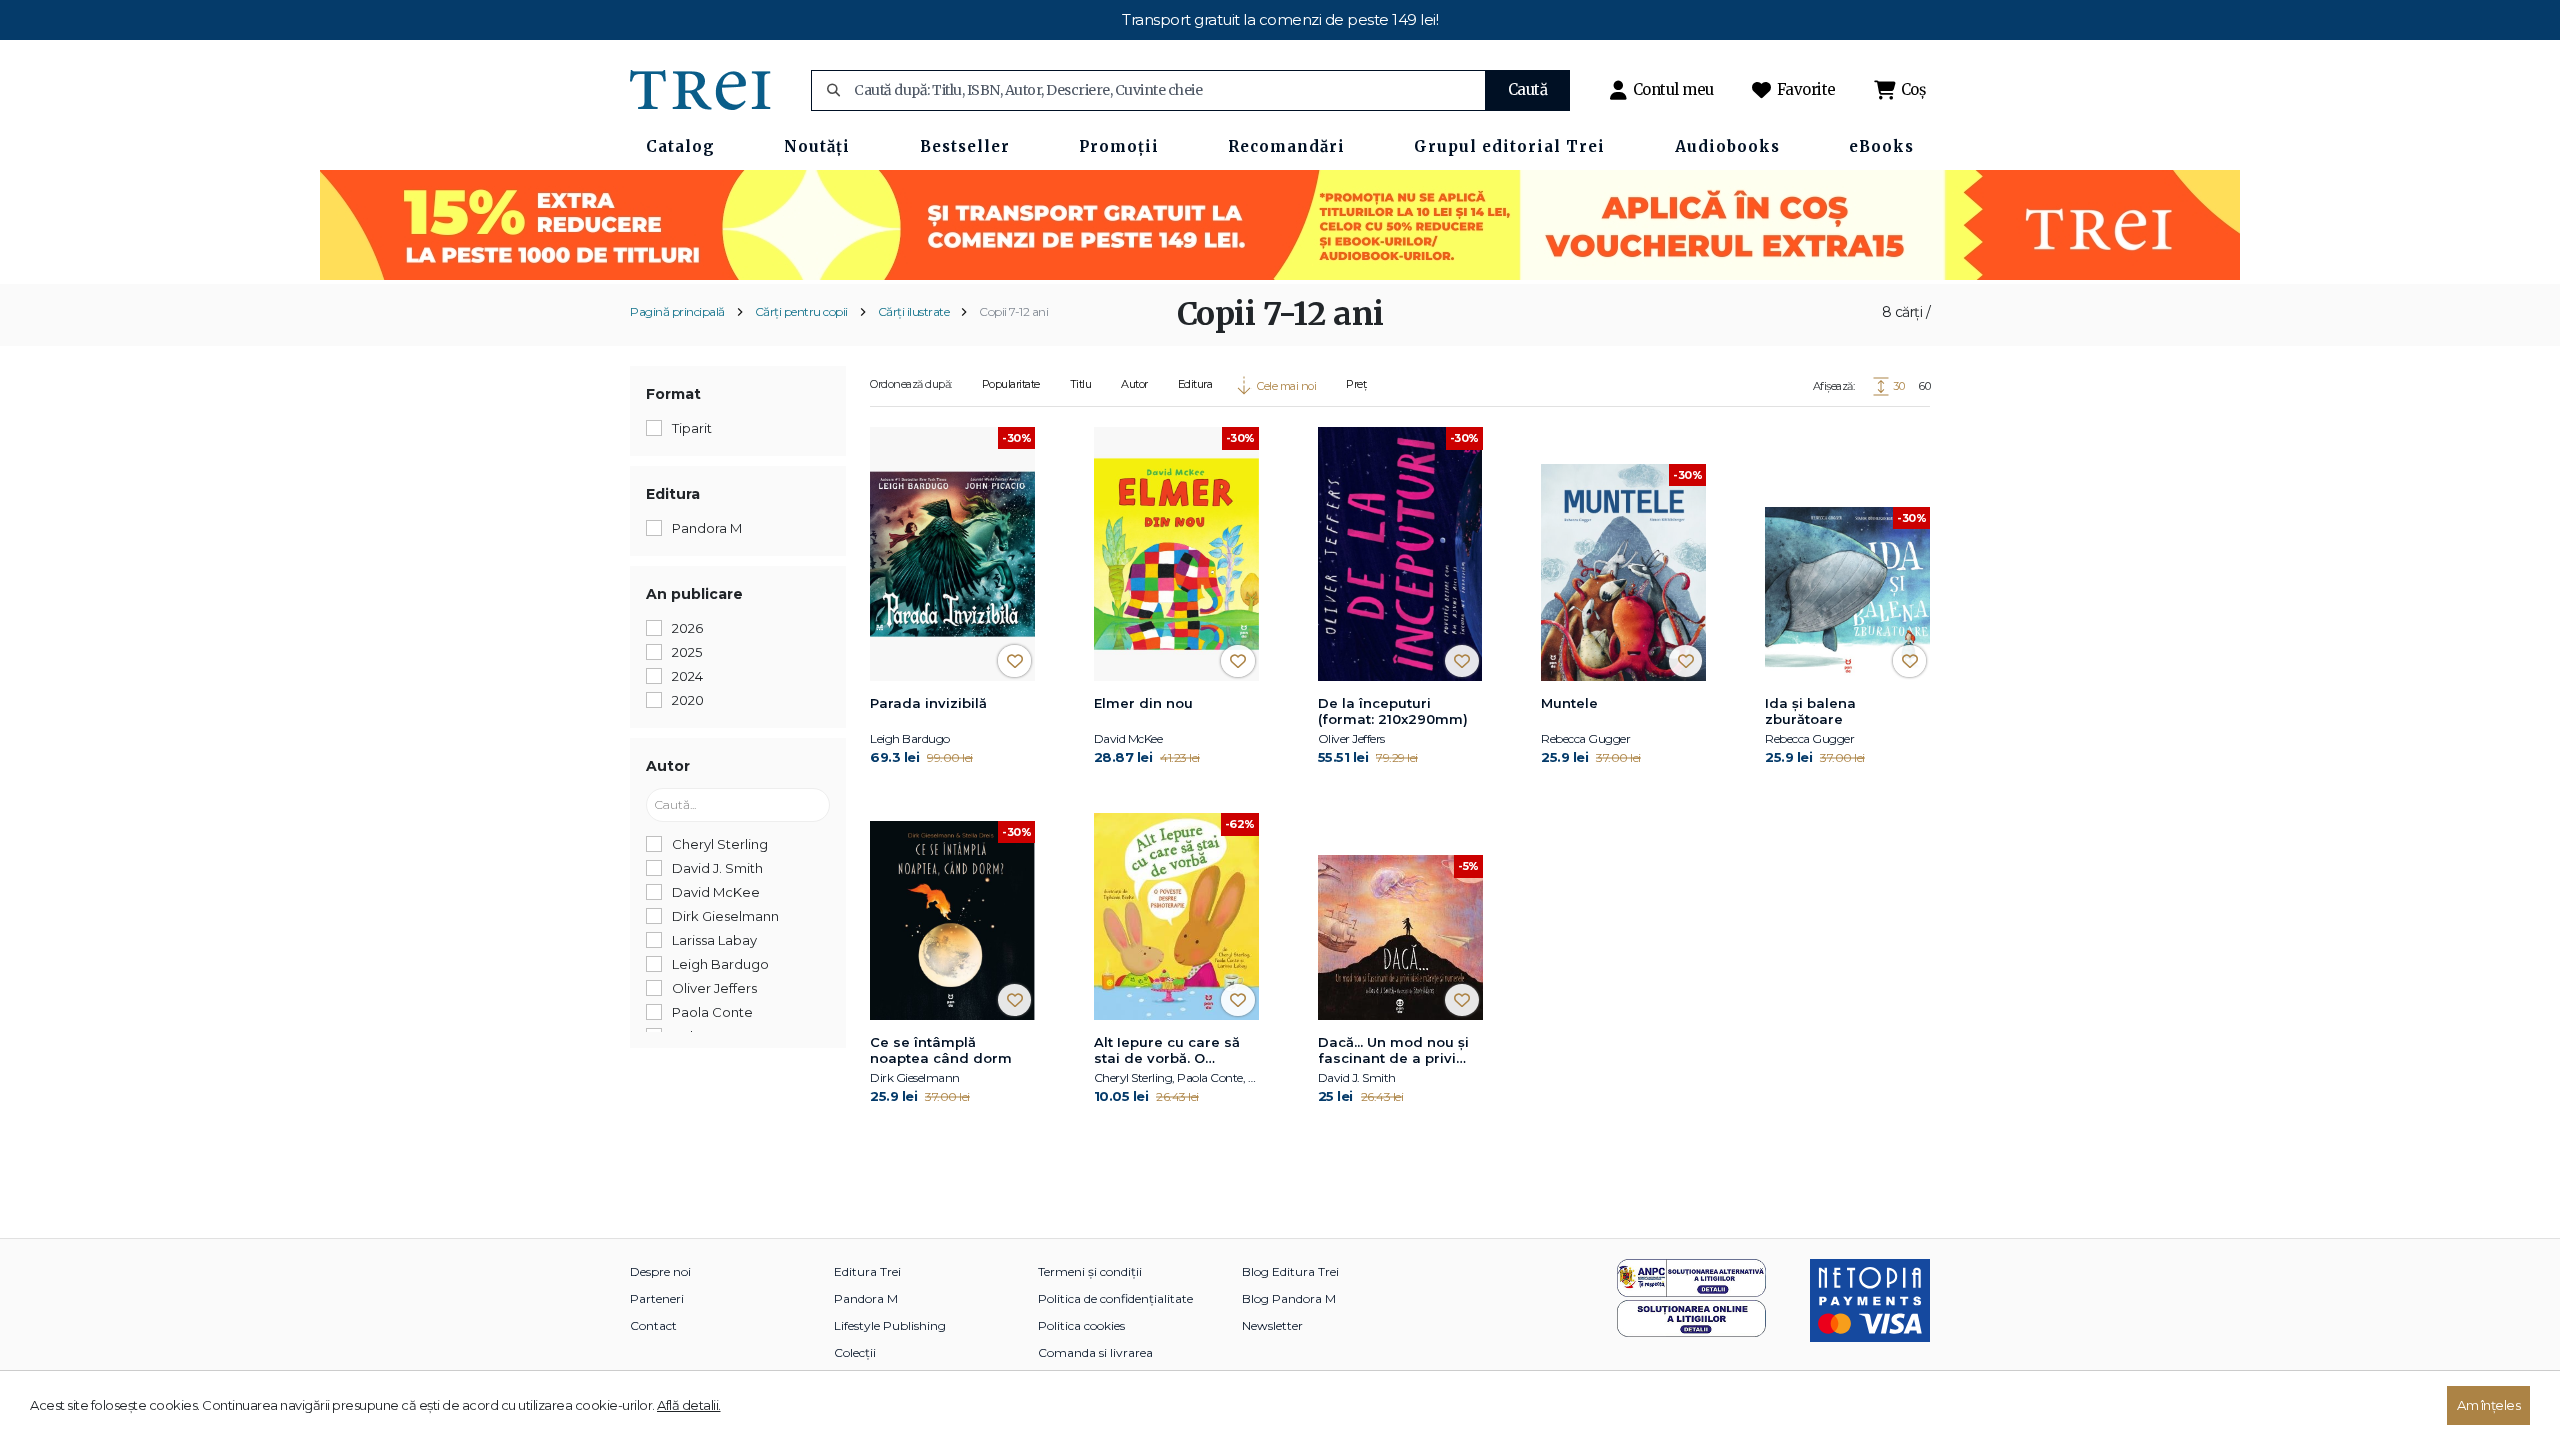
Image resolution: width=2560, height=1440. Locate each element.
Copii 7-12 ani (1013, 311)
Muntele (1569, 703)
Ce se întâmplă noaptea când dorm (941, 1050)
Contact (653, 1325)
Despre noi (660, 1271)
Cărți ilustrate (914, 311)
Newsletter (1272, 1325)
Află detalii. (689, 1405)
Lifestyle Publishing (890, 1325)
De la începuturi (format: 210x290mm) (1393, 711)
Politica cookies (1081, 1325)
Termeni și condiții (1090, 1271)
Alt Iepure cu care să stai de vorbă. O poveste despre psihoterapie (1167, 1051)
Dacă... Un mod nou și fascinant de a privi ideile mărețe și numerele (1393, 1051)
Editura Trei (867, 1271)
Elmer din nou (1143, 703)
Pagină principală (677, 311)
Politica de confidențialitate (1115, 1298)
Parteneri (657, 1298)
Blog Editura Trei (1290, 1271)
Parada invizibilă (928, 703)
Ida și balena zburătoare (1810, 711)
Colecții (855, 1352)
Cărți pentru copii (801, 311)
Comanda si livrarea (1095, 1352)
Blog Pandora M (1289, 1298)
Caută (1528, 89)
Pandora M (866, 1298)
